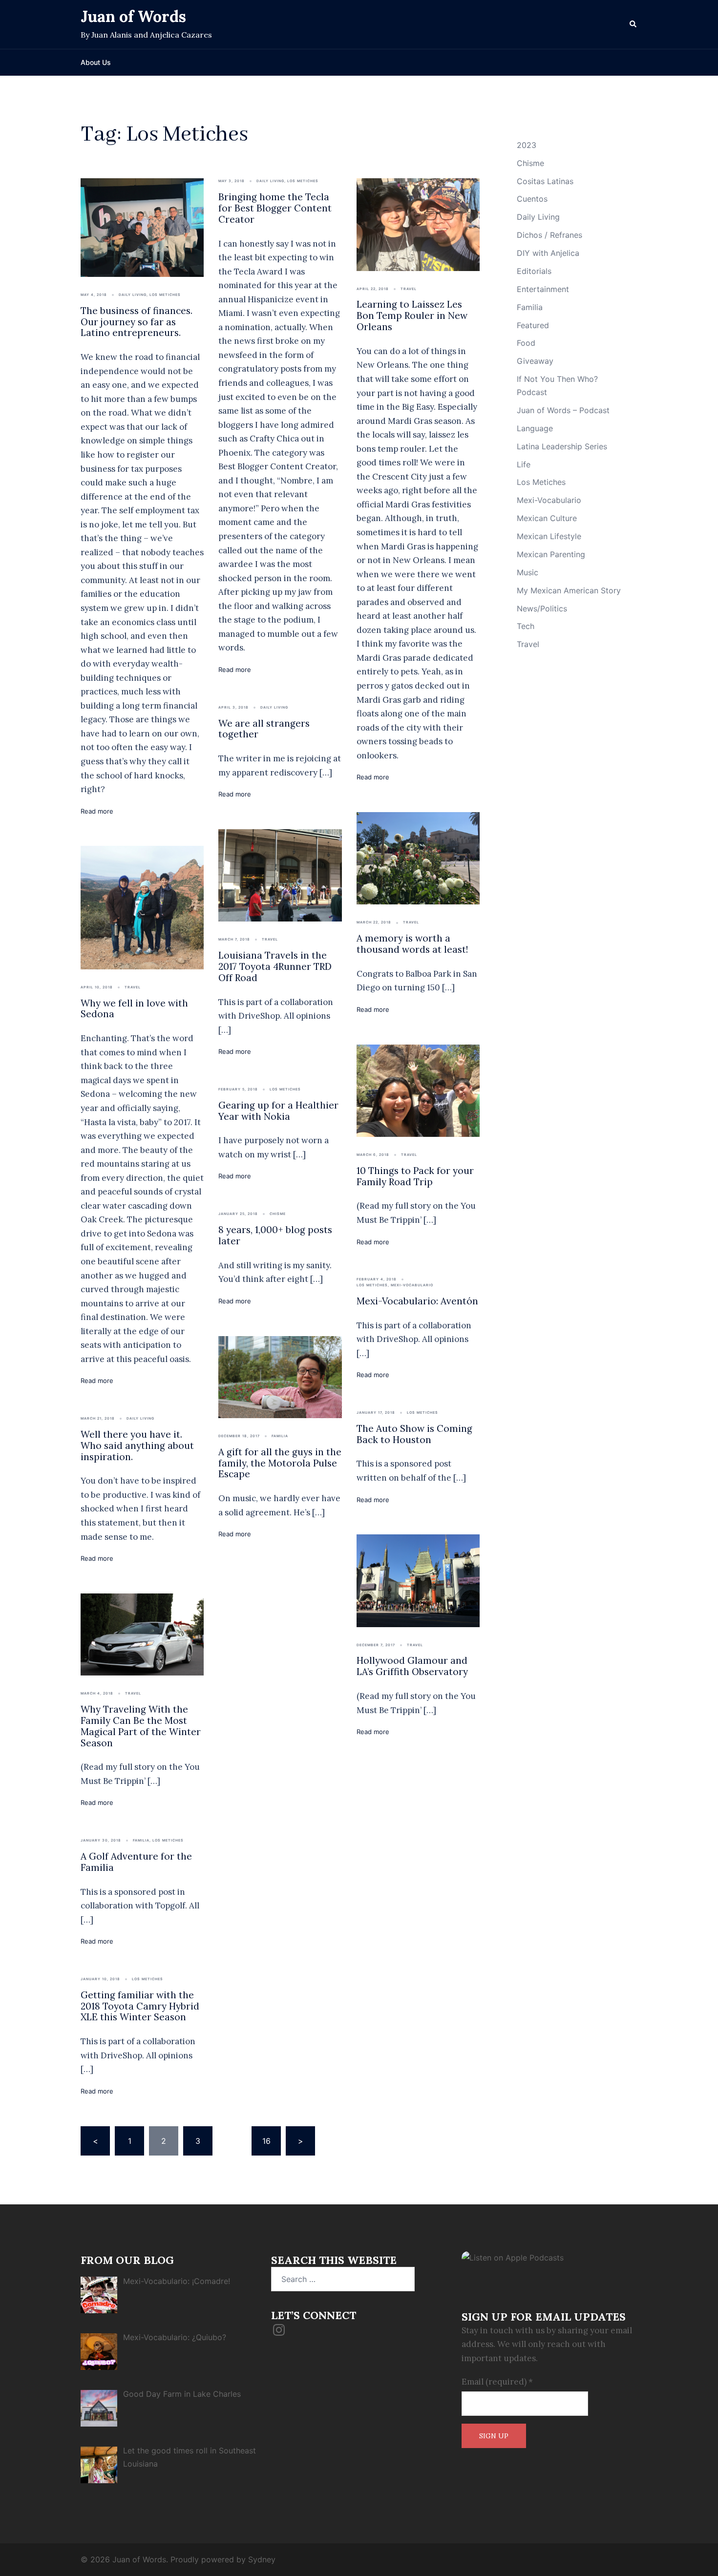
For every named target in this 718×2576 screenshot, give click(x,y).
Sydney (262, 2559)
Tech (526, 626)
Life (524, 464)
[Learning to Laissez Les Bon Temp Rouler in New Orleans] (418, 224)
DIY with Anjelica (548, 253)
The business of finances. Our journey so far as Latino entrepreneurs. (137, 322)
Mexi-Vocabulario (412, 1285)
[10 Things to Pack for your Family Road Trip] (418, 1090)
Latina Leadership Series (562, 446)
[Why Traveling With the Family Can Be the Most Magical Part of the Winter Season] (142, 1634)
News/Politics (542, 608)
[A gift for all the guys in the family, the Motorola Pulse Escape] (280, 1376)
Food (526, 343)
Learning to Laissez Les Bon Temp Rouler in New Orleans (412, 315)
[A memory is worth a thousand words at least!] (418, 858)
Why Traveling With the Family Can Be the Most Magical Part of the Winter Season (141, 1726)
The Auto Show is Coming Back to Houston (414, 1434)
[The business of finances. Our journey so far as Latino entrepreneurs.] (142, 227)
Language (535, 428)
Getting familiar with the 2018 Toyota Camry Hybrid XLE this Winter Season (140, 2006)
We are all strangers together (264, 729)
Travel (409, 289)
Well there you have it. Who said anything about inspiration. (137, 1445)
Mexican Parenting (551, 554)
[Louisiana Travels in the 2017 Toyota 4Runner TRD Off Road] (280, 875)
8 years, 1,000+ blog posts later (275, 1235)
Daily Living (133, 295)
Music (528, 572)
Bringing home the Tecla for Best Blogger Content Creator (275, 208)
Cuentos (532, 199)
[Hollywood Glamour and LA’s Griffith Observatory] (418, 1580)
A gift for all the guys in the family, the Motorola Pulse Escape (280, 1463)
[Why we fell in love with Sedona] (142, 907)
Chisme (278, 1214)
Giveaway (535, 361)
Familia (141, 1840)
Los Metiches (165, 295)
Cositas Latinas (545, 181)
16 (266, 2141)
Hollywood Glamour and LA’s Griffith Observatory (412, 1666)
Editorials (534, 271)
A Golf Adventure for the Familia (136, 1862)
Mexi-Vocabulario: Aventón (417, 1301)
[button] (634, 24)
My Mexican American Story (569, 590)
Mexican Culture (547, 518)
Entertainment (543, 289)
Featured (533, 325)
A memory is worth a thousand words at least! (412, 944)
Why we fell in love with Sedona (134, 1009)
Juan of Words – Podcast (563, 410)
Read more (97, 811)
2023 (527, 145)
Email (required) (497, 2382)
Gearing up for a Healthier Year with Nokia (278, 1111)
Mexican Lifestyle (549, 536)
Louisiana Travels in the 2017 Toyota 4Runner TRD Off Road (275, 966)
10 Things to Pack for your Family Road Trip (415, 1176)
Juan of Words (133, 16)
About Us (96, 62)
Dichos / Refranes (549, 235)
